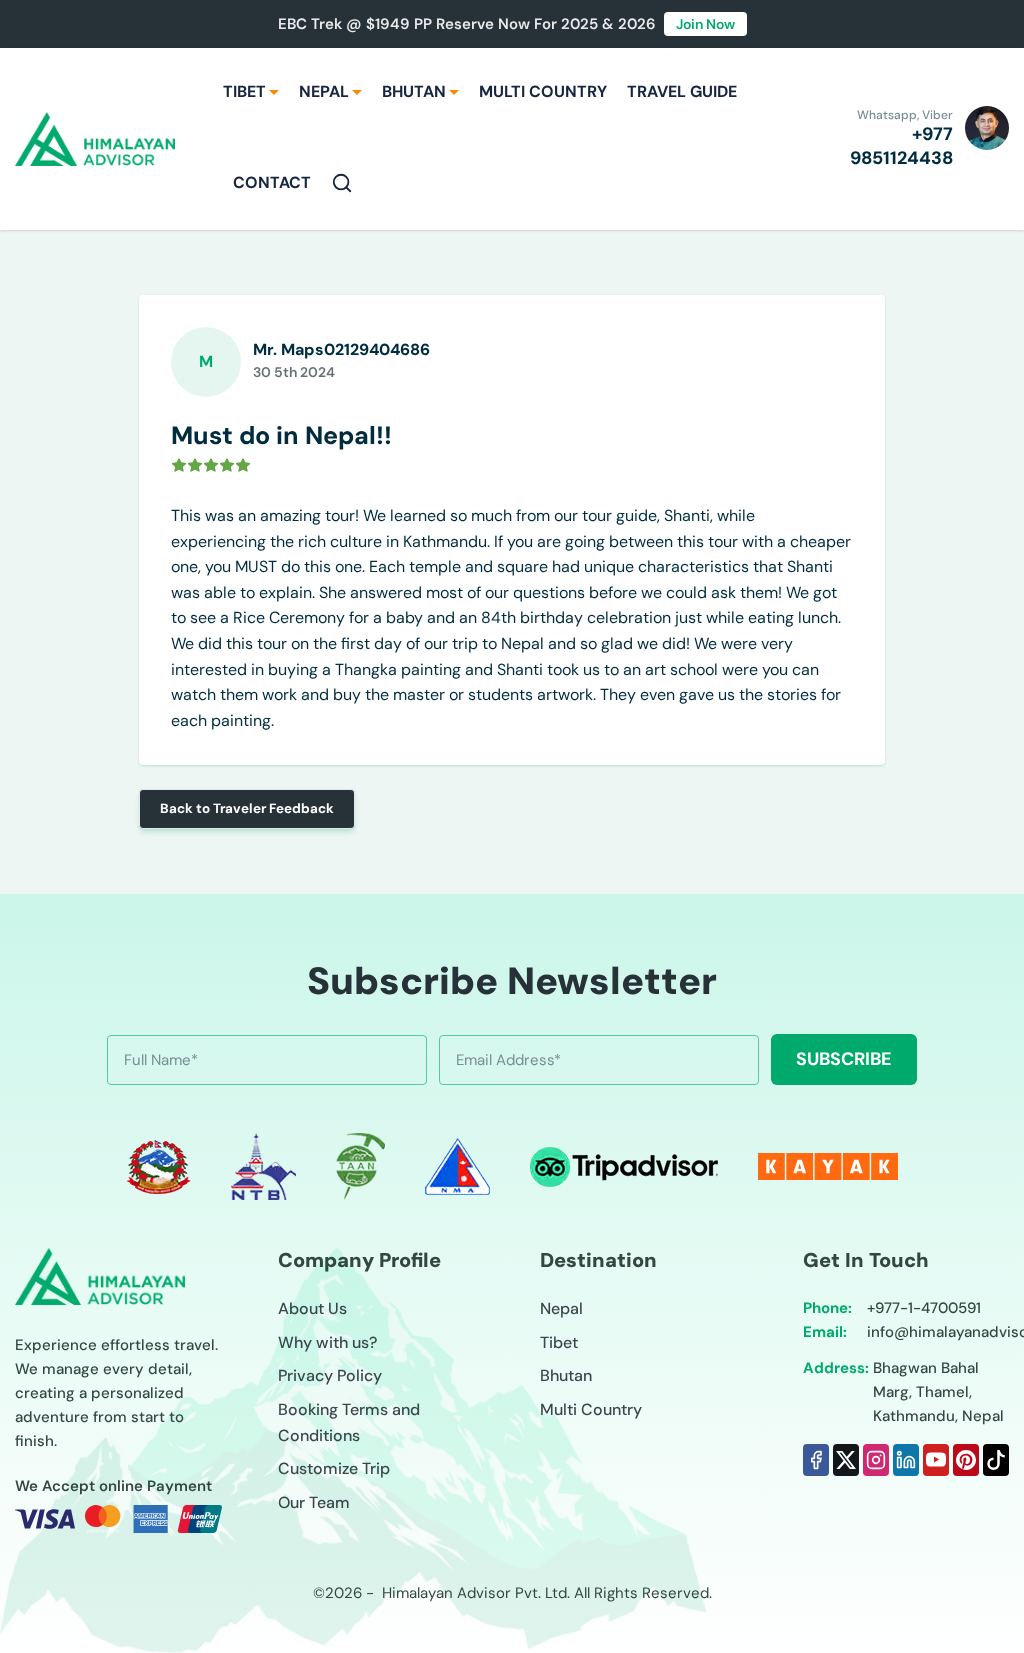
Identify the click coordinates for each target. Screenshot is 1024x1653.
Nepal (561, 1308)
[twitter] (846, 1460)
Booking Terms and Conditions (349, 1422)
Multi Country (591, 1409)
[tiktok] (996, 1460)
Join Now (705, 24)
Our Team (314, 1502)
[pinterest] (966, 1460)
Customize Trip (334, 1468)
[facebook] (816, 1460)
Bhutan (566, 1375)
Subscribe (844, 1059)
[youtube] (936, 1460)
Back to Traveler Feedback (247, 808)
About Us (312, 1308)
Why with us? (327, 1342)
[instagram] (876, 1460)
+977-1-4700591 (924, 1308)
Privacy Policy (330, 1375)
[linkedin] (906, 1460)
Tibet (559, 1342)
